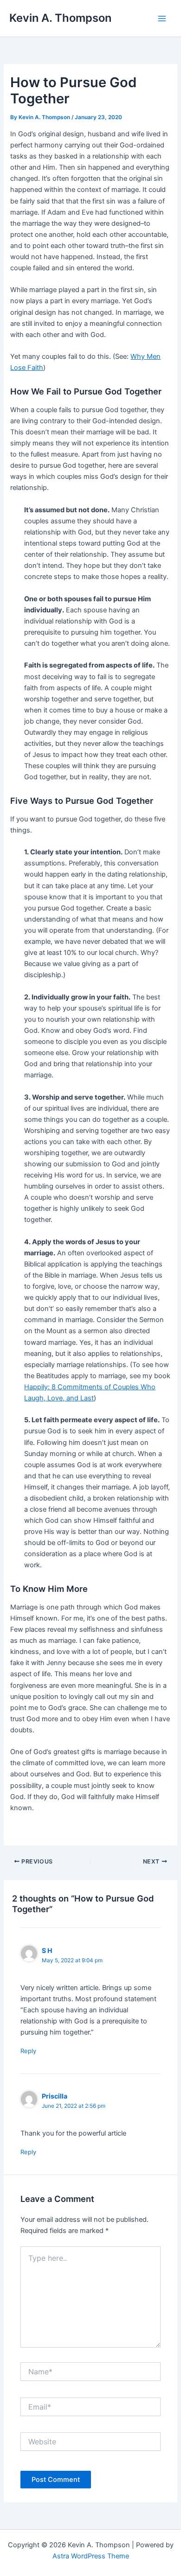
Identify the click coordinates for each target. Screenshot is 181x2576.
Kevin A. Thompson (60, 18)
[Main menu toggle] (162, 19)
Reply (28, 2051)
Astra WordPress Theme (91, 2556)
